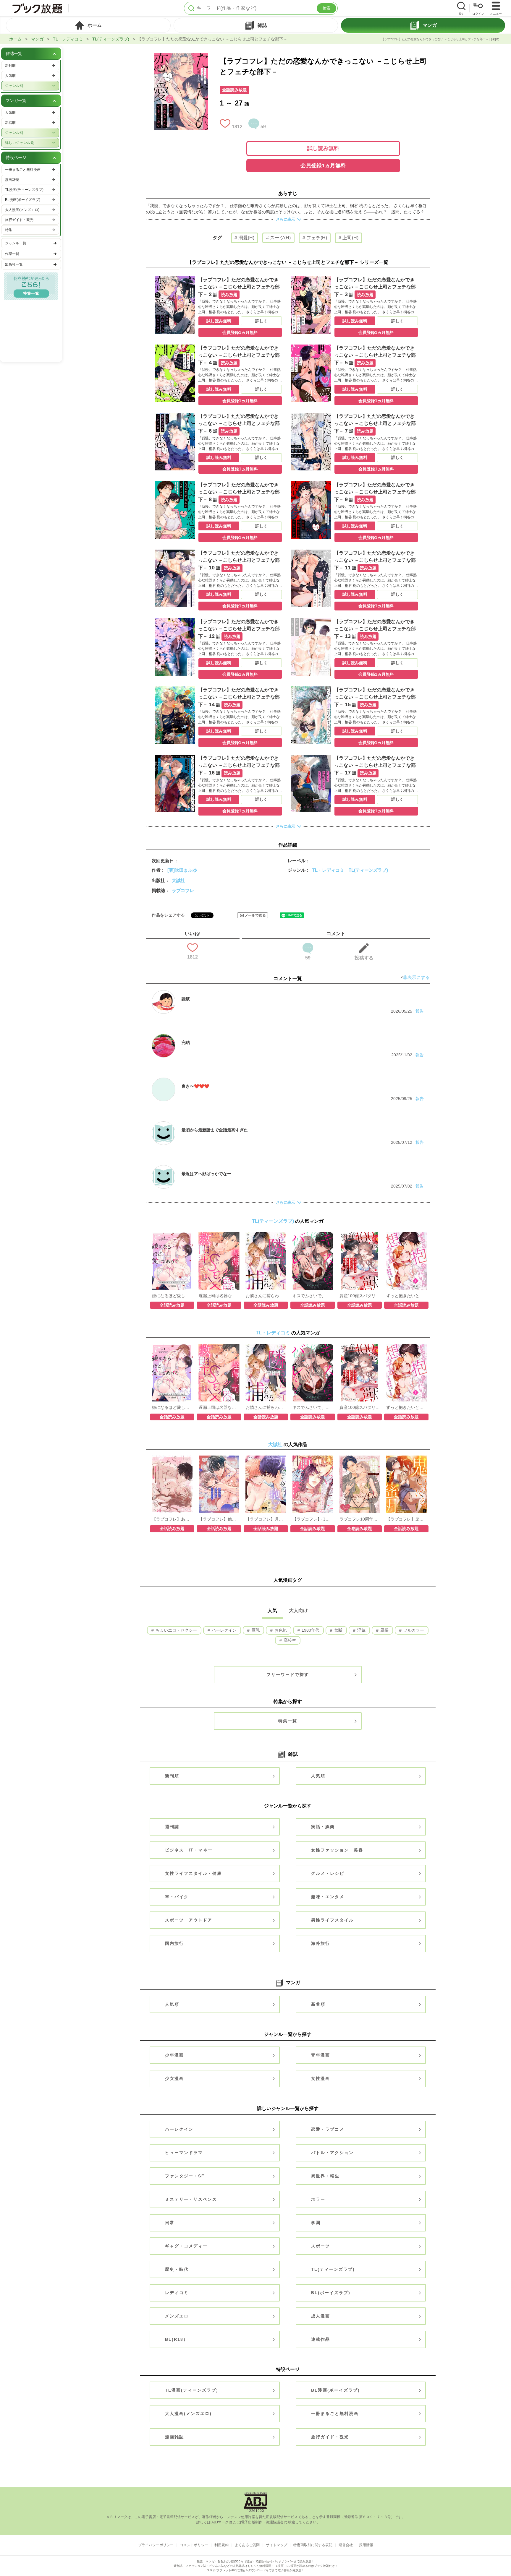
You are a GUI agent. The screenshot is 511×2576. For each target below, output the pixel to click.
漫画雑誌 (174, 2437)
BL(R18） (177, 2339)
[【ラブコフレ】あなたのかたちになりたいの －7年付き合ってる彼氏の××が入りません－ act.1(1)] (172, 1458)
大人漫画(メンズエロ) (188, 2413)
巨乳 (255, 1630)
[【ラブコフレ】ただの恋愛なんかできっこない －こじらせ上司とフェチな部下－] (181, 56)
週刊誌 (172, 1827)
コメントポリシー (194, 2545)
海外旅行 (321, 1943)
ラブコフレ (183, 890)
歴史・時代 (177, 2269)
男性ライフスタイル (332, 1920)
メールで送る (255, 915)
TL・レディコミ (68, 39)
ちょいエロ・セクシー (176, 1630)
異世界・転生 (325, 2176)
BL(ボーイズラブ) (331, 2293)
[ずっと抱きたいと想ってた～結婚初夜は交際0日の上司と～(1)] (406, 1235)
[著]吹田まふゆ (182, 870)
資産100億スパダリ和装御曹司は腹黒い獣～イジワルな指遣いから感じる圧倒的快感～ (360, 1296)
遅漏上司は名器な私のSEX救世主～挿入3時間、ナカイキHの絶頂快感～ (219, 1296)
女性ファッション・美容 (337, 1850)
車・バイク (177, 1897)
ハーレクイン (224, 1630)
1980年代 (310, 1630)
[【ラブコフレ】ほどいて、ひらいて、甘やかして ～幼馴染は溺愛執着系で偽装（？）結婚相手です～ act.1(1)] (313, 1458)
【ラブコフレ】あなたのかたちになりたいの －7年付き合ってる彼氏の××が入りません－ (172, 1519)
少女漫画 (174, 2078)
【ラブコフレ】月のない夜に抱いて (266, 1519)
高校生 (289, 1640)
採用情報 (366, 2545)
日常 (170, 2223)
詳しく (261, 321)
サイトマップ (276, 2545)
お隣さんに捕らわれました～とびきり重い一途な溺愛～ (266, 1296)
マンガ (37, 39)
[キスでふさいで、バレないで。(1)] (313, 1235)
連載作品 (321, 2339)
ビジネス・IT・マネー (189, 1850)
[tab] (88, 25)
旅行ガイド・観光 (330, 2437)
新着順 (318, 2004)
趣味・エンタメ (328, 1897)
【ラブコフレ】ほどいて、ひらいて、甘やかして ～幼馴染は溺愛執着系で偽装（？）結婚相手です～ (313, 1519)
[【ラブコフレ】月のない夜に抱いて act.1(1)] (266, 1458)
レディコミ (177, 2293)
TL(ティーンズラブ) (111, 39)
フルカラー (413, 1630)
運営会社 (346, 2545)
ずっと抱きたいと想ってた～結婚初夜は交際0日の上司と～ (406, 1296)
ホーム (15, 39)
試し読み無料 (323, 148)
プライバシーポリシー (156, 2545)
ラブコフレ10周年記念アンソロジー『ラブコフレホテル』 (360, 1519)
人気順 (318, 1776)
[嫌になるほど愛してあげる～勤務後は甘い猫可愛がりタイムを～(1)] (172, 1235)
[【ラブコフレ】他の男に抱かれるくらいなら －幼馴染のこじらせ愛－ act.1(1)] (219, 1458)
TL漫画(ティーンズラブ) (192, 2390)
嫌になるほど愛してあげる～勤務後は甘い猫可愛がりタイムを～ (172, 1296)
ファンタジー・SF (185, 2176)
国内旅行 (174, 1943)
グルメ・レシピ (328, 1873)
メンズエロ (177, 2316)
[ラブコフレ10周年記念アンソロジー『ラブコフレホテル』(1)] (359, 1458)
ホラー (318, 2199)
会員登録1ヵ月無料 (323, 165)
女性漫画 (321, 2078)
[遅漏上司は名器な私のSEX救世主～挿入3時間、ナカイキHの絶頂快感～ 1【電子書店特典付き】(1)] (219, 1235)
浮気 (361, 1630)
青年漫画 (321, 2055)
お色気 (280, 1630)
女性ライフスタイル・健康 (193, 1873)
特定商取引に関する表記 (313, 2545)
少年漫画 (174, 2055)
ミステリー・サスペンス (191, 2199)
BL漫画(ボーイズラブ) (335, 2390)
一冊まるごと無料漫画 (335, 2413)
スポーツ (321, 2246)
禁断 (338, 1630)
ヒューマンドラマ (184, 2153)
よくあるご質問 (247, 2545)
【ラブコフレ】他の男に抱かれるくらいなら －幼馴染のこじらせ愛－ (219, 1519)
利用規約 (221, 2545)
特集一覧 (288, 1721)
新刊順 (172, 1776)
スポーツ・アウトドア (189, 1920)
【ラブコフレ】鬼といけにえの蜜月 (406, 1519)
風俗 (384, 1630)
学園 (316, 2223)
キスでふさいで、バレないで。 (313, 1296)
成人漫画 (321, 2316)
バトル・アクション (332, 2153)
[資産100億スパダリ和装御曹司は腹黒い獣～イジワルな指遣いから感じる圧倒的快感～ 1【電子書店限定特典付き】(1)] (359, 1235)
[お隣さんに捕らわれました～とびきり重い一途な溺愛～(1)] (266, 1235)
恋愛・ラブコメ (328, 2129)
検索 (326, 8)
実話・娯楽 (323, 1827)
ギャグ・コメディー (186, 2246)
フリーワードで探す (288, 1674)
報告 (420, 1011)
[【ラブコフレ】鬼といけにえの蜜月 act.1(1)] (406, 1458)
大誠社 (178, 880)
